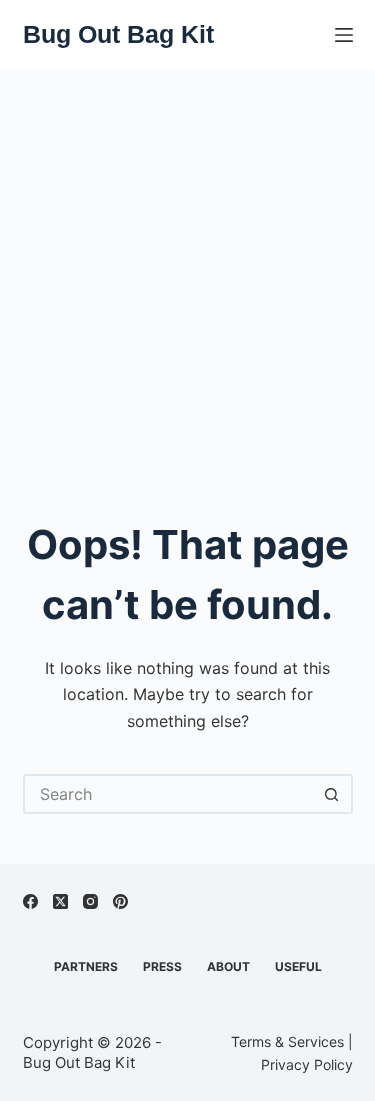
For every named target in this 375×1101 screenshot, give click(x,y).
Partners (86, 966)
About (228, 966)
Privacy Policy (307, 1064)
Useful (298, 966)
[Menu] (344, 35)
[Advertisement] (187, 267)
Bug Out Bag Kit (118, 34)
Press (162, 966)
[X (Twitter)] (60, 901)
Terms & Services (287, 1041)
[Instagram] (90, 901)
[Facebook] (30, 901)
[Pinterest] (120, 901)
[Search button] (333, 794)
